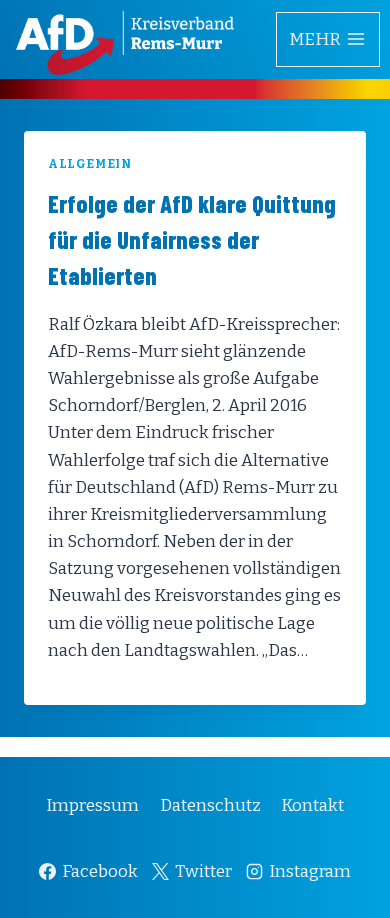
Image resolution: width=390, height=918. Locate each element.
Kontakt (312, 805)
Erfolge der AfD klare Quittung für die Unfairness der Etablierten (192, 239)
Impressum (92, 805)
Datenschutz (210, 805)
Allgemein (89, 164)
